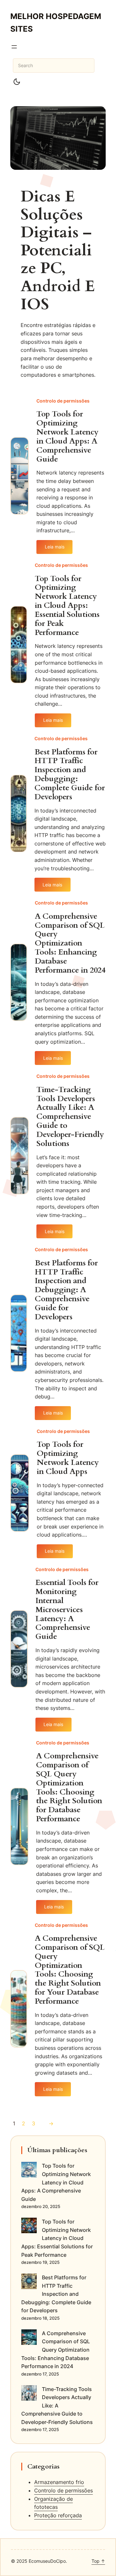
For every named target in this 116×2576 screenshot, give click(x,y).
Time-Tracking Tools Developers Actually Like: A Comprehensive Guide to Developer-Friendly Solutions (70, 1117)
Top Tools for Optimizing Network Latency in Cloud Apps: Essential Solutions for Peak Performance (67, 606)
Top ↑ (98, 2561)
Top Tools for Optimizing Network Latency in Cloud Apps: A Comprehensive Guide (68, 437)
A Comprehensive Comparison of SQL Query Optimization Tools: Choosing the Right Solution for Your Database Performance (70, 1970)
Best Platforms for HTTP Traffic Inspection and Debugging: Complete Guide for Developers (70, 775)
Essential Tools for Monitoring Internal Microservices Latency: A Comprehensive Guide (67, 1610)
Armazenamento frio (59, 2482)
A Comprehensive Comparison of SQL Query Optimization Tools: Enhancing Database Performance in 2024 (70, 943)
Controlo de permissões (63, 401)
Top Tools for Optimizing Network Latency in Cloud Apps (68, 1458)
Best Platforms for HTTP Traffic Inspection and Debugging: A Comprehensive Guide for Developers (66, 1290)
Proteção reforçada (58, 2515)
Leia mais (59, 549)
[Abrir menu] (14, 47)
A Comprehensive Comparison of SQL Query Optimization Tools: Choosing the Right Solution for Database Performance (69, 1788)
